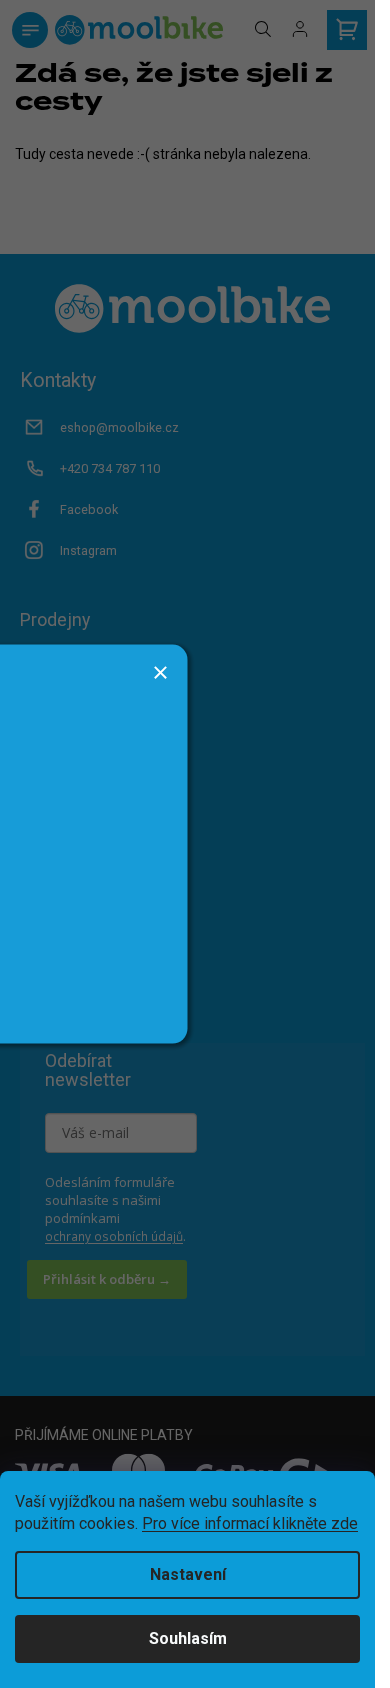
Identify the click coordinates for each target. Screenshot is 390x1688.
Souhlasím (188, 1638)
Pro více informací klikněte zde (250, 1523)
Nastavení (188, 1574)
